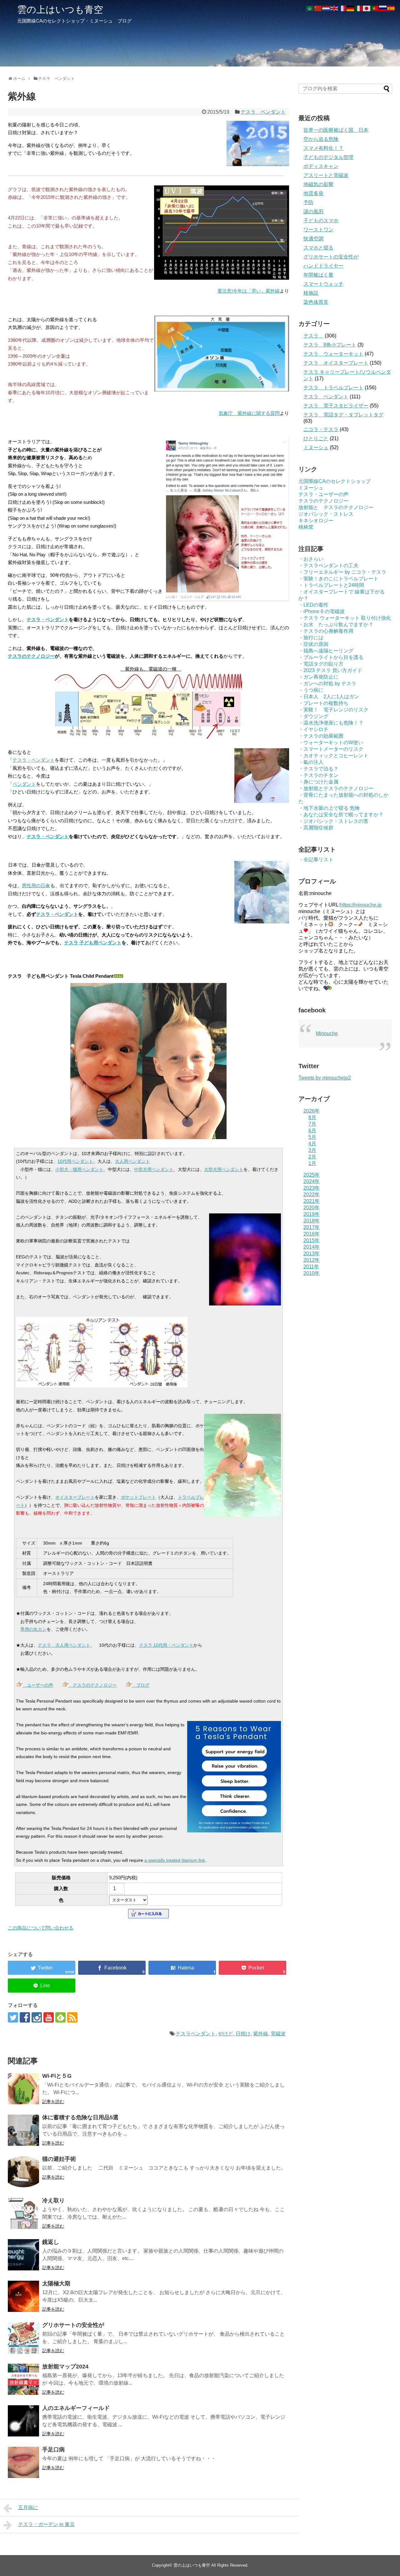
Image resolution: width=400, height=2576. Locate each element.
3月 (312, 1150)
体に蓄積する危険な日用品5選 (80, 2117)
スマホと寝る (318, 248)
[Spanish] (391, 8)
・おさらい (311, 559)
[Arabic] (310, 8)
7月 (312, 1124)
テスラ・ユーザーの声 (323, 494)
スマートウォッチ (323, 284)
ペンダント (24, 784)
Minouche (327, 1033)
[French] (342, 8)
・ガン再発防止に (318, 677)
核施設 (311, 293)
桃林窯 (306, 527)
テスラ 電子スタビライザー (336, 406)
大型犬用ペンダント (224, 1169)
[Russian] (383, 8)
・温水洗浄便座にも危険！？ (331, 723)
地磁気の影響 (318, 184)
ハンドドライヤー (323, 266)
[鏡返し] (23, 2255)
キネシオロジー (316, 521)
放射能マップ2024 (65, 2367)
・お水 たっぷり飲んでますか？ (336, 624)
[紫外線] (182, 1968)
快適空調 (313, 239)
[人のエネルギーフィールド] (23, 2421)
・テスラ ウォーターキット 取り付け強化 (345, 618)
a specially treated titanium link (175, 1860)
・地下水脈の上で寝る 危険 (329, 808)
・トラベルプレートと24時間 (331, 585)
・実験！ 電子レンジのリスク (333, 710)
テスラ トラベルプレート (333, 388)
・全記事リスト (316, 860)
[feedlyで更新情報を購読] (60, 2017)
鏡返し (51, 2242)
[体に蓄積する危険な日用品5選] (23, 2130)
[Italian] (359, 8)
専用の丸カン (33, 1629)
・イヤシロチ (313, 729)
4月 (312, 1144)
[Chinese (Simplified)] (318, 8)
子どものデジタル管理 (328, 157)
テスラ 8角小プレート (330, 345)
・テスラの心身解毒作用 (326, 631)
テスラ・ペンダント (48, 619)
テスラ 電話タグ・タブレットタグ (343, 415)
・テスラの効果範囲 (321, 736)
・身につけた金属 (318, 782)
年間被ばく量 (318, 275)
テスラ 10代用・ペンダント (166, 1645)
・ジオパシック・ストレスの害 (333, 821)
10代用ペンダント (75, 1161)
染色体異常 (316, 302)
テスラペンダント (196, 2034)
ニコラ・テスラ (321, 429)
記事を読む (53, 2102)
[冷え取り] (23, 2213)
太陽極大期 (56, 2283)
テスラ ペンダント (263, 112)
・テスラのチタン (318, 775)
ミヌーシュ (316, 447)
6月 (312, 1131)
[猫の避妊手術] (23, 2172)
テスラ (313, 336)
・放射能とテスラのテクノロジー (336, 788)
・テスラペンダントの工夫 (328, 565)
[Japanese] (367, 8)
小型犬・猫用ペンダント (79, 1169)
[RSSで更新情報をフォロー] (72, 2017)
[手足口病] (23, 2462)
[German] (351, 8)
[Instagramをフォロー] (37, 2017)
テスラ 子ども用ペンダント (93, 943)
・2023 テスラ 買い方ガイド (330, 670)
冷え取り (53, 2200)
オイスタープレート (75, 1497)
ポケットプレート (138, 1497)
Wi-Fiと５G (57, 2076)
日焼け (243, 2034)
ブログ (141, 1685)
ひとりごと (316, 438)
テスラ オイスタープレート (336, 363)
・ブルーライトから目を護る (331, 657)
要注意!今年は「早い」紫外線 (249, 291)
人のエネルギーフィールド (76, 2408)
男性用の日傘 (36, 885)
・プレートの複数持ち (323, 703)
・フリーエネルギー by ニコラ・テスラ (342, 572)
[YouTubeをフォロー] (49, 2017)
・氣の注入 (311, 762)
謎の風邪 (313, 211)
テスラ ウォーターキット (333, 354)
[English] (334, 8)
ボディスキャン (321, 166)
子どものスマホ (321, 221)
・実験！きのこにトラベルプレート (338, 579)
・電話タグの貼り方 (321, 664)
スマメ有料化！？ (323, 148)
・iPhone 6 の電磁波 (322, 611)
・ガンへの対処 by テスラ (327, 683)
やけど (226, 2034)
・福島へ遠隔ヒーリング (326, 651)
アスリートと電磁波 (326, 175)
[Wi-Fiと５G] (23, 2089)
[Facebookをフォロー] (25, 2017)
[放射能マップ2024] (23, 2379)
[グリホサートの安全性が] (23, 2338)
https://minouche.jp (361, 905)
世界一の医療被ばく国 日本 (336, 130)
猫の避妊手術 (59, 2159)
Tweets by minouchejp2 (325, 1078)
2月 (312, 1157)
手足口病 (53, 2450)
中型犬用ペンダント (154, 1169)
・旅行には (311, 638)
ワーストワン (318, 230)
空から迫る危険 (321, 139)
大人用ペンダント (132, 1161)
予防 (308, 202)
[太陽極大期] (23, 2296)
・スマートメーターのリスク (331, 749)
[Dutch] (326, 8)
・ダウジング (313, 716)
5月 (312, 1137)
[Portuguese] (375, 8)
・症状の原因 (313, 644)
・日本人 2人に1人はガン (329, 697)
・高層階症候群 (316, 828)
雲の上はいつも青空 (60, 10)
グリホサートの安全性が (73, 2325)
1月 (312, 1163)
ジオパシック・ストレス (326, 514)
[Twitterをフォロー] (13, 2017)
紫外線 (261, 2034)
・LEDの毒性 (313, 605)
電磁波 (278, 2034)
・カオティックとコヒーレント (333, 756)
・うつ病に (311, 690)
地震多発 (313, 193)
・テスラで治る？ (318, 769)
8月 (312, 1117)
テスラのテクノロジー (31, 656)
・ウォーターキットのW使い (331, 742)
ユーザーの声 (38, 1685)
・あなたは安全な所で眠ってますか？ (341, 815)
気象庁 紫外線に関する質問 (249, 413)
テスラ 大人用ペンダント (64, 1645)
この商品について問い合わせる (41, 1928)
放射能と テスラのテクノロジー (336, 507)
